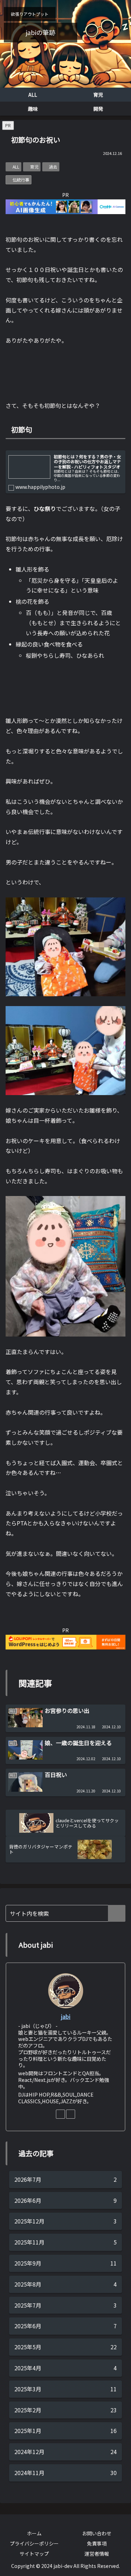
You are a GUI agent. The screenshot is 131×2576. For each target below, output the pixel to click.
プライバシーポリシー (34, 2543)
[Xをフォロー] (71, 2114)
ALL (16, 167)
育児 (34, 167)
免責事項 (97, 2543)
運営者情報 (97, 2554)
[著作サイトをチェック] (60, 2114)
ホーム (34, 2533)
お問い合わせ (97, 2533)
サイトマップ (34, 2554)
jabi (66, 2017)
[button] (117, 1913)
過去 (53, 167)
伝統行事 (21, 180)
